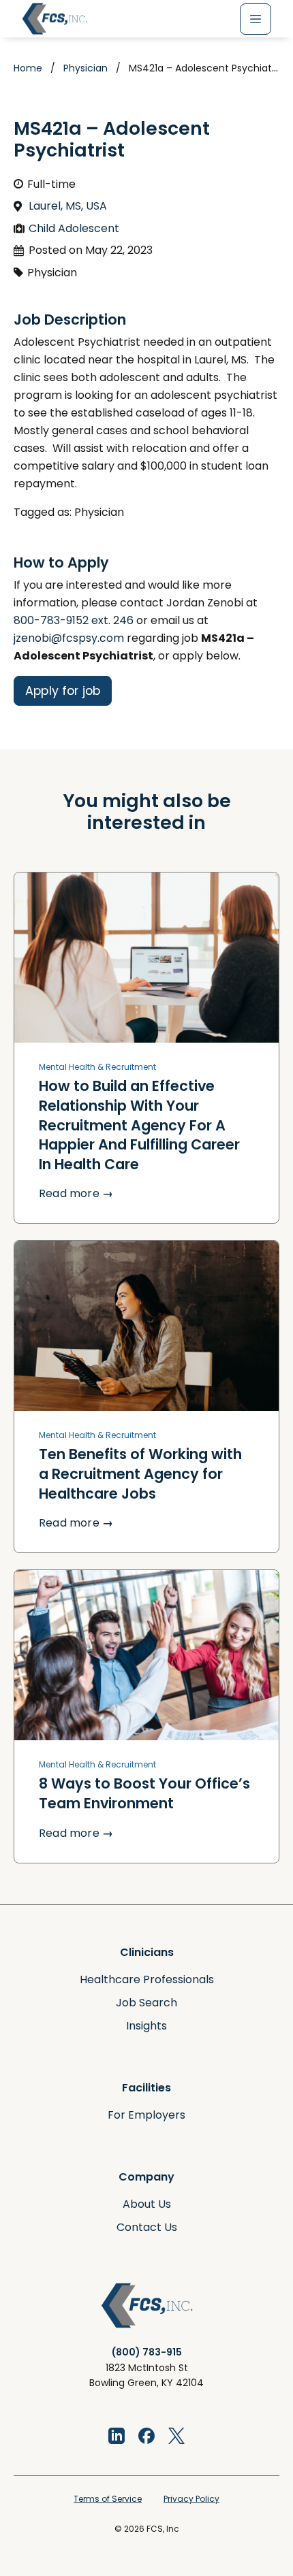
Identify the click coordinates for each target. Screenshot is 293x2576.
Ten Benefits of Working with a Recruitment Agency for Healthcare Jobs (140, 1473)
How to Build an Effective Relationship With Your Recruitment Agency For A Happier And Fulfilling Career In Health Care (139, 1125)
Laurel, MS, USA (68, 206)
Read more (76, 1193)
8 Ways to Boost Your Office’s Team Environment (144, 1793)
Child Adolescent (74, 228)
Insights (146, 2026)
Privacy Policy (191, 2499)
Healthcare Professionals (147, 1979)
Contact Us (147, 2227)
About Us (147, 2204)
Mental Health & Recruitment (97, 1067)
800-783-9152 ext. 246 (74, 620)
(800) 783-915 (147, 2352)
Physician (86, 68)
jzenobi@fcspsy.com (69, 638)
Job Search (146, 2003)
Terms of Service (108, 2499)
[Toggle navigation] (256, 19)
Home (28, 68)
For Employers (146, 2115)
